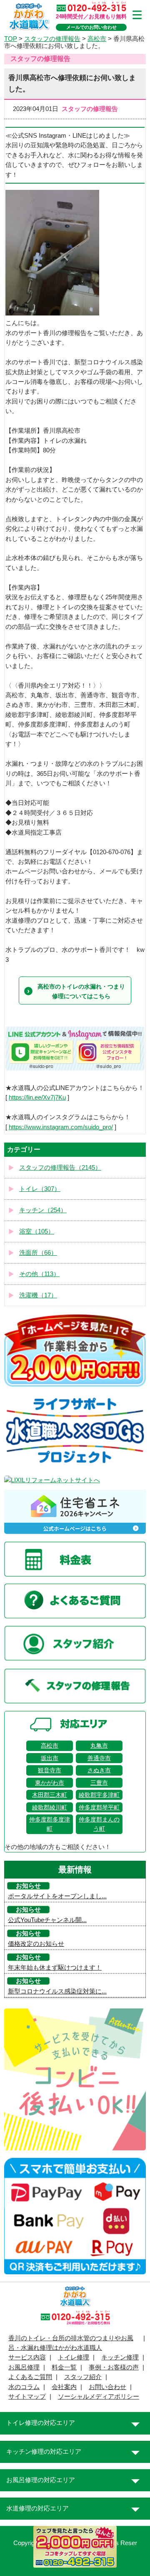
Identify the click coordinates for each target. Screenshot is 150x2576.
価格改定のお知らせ (36, 1944)
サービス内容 (27, 2357)
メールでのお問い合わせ (91, 27)
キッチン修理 (120, 2357)
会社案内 (64, 2387)
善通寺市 (99, 1758)
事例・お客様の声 (114, 2367)
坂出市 (50, 1758)
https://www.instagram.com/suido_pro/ (61, 1127)
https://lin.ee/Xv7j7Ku (37, 1098)
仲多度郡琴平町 (99, 1807)
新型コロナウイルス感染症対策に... (57, 1991)
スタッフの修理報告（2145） (60, 1168)
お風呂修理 (24, 2367)
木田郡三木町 (50, 1795)
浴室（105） (37, 1231)
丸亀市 (99, 1746)
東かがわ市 (50, 1783)
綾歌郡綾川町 (50, 1807)
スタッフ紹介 (83, 2377)
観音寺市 (50, 1770)
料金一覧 (64, 2367)
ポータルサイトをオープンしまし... (57, 1896)
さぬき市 (99, 1770)
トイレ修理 (74, 2357)
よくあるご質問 (30, 2377)
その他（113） (39, 1274)
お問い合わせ (107, 2387)
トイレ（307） (40, 1189)
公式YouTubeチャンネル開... (47, 1920)
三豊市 (99, 1783)
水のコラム (24, 2387)
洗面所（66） (38, 1253)
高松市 (50, 1746)
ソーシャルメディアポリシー (99, 2397)
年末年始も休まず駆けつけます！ (55, 1968)
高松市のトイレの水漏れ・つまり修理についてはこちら (81, 991)
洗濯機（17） (38, 1295)
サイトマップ (27, 2397)
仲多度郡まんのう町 (99, 1824)
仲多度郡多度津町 (50, 1824)
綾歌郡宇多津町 (99, 1795)
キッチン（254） (43, 1210)
